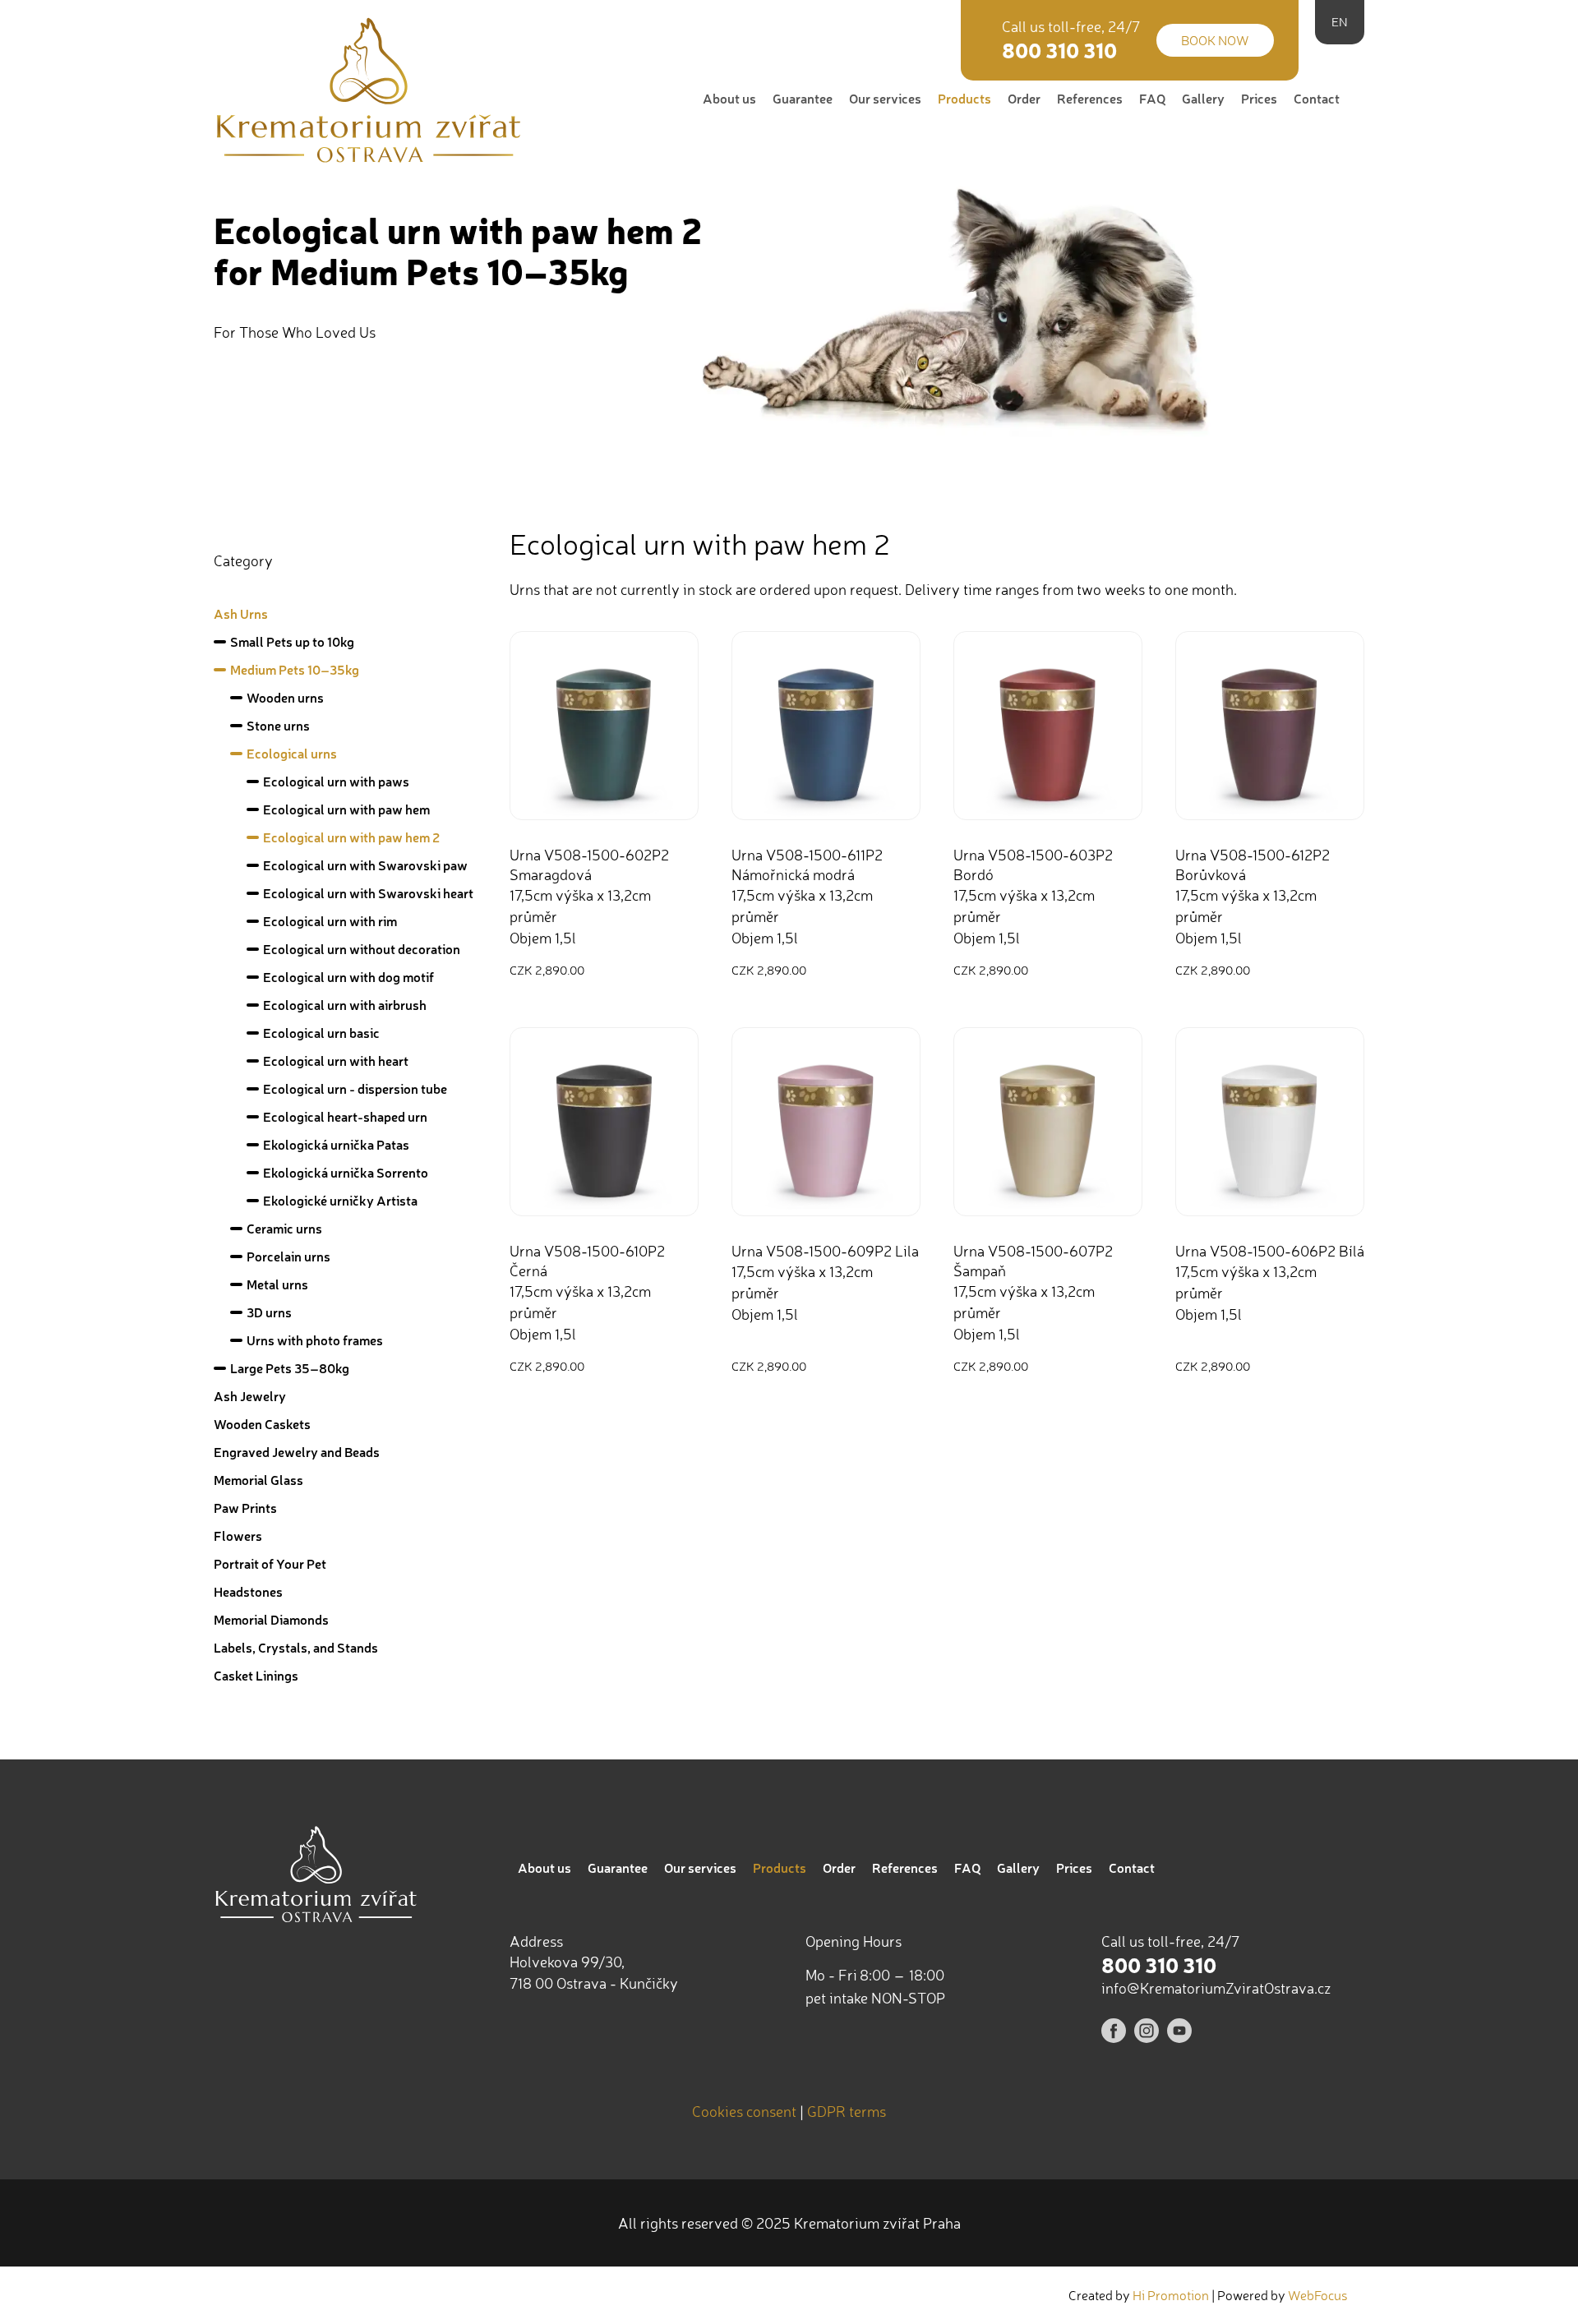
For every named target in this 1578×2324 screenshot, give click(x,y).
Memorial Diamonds (271, 1619)
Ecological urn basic (321, 1033)
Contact (1317, 98)
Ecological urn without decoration (362, 949)
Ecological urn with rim (330, 921)
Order (1024, 98)
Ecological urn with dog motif (348, 977)
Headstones (248, 1591)
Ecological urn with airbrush (345, 1005)
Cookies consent (744, 2111)
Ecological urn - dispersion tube (355, 1088)
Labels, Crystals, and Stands (296, 1647)
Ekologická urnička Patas (336, 1144)
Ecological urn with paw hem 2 (351, 837)
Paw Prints (245, 1508)
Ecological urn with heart (336, 1061)
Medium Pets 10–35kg (295, 669)
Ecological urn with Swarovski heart (368, 893)
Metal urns (277, 1284)
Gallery (1203, 98)
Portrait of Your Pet (270, 1563)
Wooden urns (285, 697)
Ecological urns (292, 753)
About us (729, 98)
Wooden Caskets (262, 1424)
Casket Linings (256, 1675)
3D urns (269, 1312)
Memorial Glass (258, 1480)
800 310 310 (1059, 50)
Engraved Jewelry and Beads (297, 1452)
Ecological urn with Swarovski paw (365, 865)
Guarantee (803, 98)
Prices (1259, 98)
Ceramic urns (284, 1228)
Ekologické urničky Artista (340, 1200)
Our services (885, 98)
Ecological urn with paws (336, 781)
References (1090, 98)
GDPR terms (847, 2111)
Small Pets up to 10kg (292, 641)
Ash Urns (241, 613)
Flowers (238, 1535)
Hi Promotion (1171, 2295)
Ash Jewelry (250, 1396)
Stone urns (278, 725)
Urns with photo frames (315, 1340)
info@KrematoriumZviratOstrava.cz (1216, 1988)
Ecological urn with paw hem (346, 809)
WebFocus (1318, 2295)
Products (964, 98)
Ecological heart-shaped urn (345, 1116)
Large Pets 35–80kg (290, 1368)
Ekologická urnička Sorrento (346, 1172)
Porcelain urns (288, 1256)
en (1340, 22)
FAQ (1152, 98)
